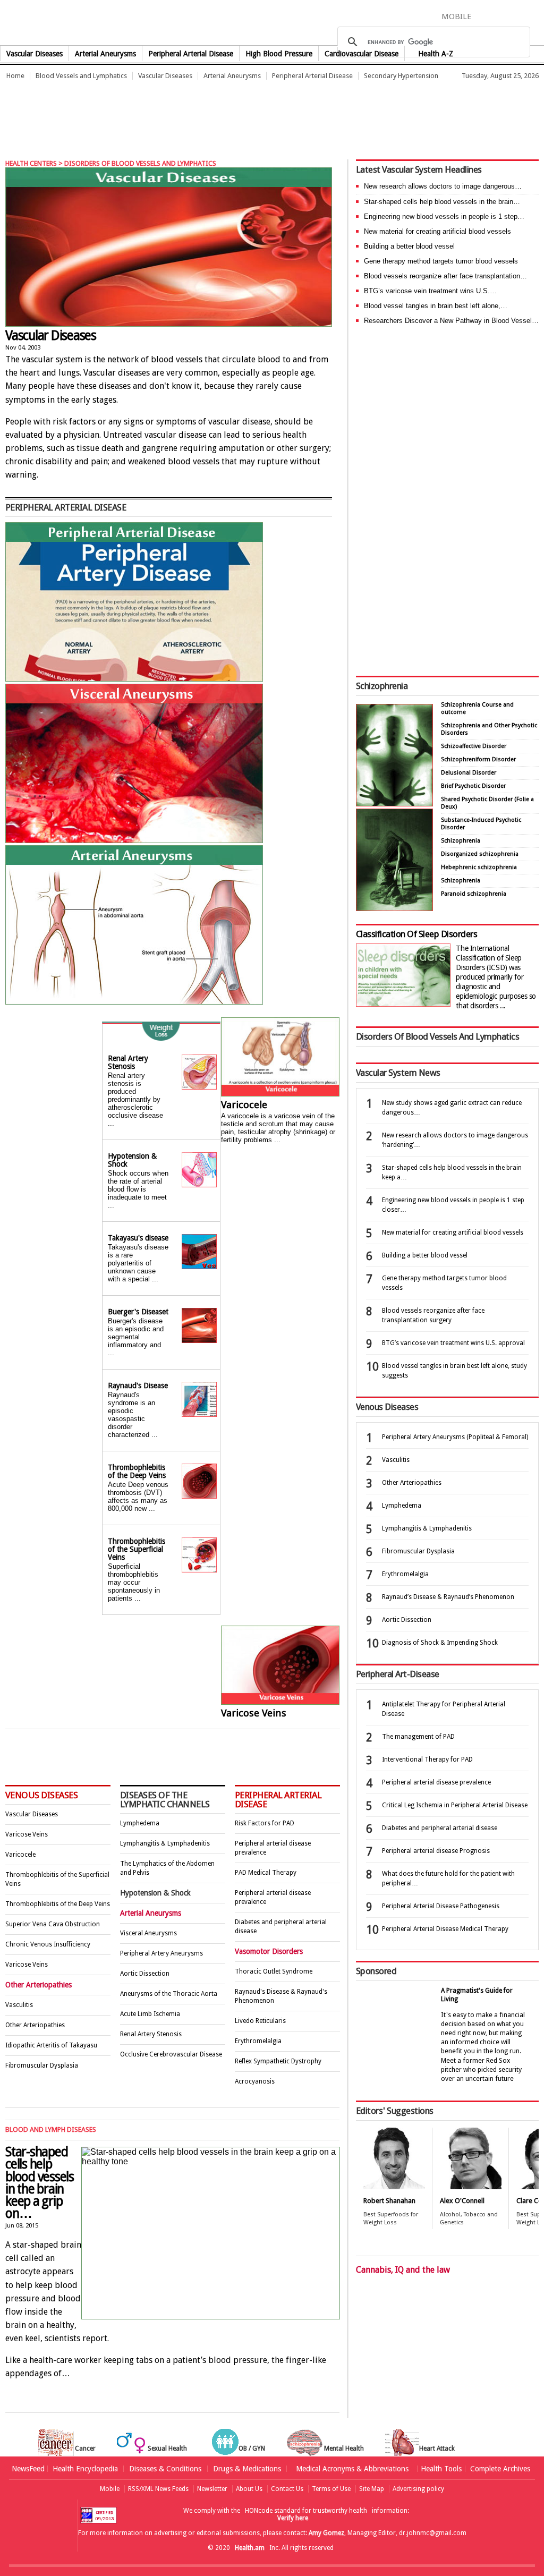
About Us (249, 2489)
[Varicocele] (280, 1058)
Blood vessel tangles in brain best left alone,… (436, 306)
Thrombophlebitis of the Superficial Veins (137, 1549)
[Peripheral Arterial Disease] (134, 679)
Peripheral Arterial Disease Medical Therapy (445, 1929)
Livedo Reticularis (260, 2021)
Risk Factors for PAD (265, 1823)
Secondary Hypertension (401, 76)
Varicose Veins (254, 1713)
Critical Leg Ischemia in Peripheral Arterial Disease (455, 1805)
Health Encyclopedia (85, 2469)
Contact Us (287, 2489)
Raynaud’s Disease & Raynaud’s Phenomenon (448, 1597)
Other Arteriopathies (35, 2025)
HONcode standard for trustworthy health (306, 2511)
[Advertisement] (193, 114)
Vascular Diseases (35, 54)
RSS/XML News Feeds (158, 2489)
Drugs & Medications (247, 2469)
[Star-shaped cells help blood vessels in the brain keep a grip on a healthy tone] (173, 2410)
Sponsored (376, 1971)
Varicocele (244, 1105)
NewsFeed (28, 2469)
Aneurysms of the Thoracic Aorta (169, 1994)
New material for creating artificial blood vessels (437, 231)
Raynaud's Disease (138, 1385)
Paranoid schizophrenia (474, 894)
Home (15, 76)
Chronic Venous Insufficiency (48, 1944)
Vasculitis (19, 2005)
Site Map (372, 2489)
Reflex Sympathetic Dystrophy (278, 2061)
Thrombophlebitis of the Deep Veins (137, 1471)
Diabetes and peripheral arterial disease (440, 1828)
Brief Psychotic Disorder (473, 786)
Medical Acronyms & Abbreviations (352, 2469)
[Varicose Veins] (280, 1666)
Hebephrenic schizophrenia (479, 867)
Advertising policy (418, 2489)
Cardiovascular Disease (362, 54)
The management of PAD (418, 1737)
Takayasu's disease (138, 1238)
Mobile (110, 2489)
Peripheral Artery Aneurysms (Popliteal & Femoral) (455, 1437)
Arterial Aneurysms (105, 54)
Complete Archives (500, 2469)
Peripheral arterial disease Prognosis (436, 1851)
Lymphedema (140, 1823)
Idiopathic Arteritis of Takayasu (51, 2045)
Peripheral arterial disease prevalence (436, 1782)
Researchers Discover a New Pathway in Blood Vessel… (451, 321)
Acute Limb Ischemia (150, 2014)
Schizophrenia (382, 686)
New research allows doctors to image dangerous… (443, 186)
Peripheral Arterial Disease (191, 54)
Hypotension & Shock (132, 1160)
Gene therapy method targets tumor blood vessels (441, 261)
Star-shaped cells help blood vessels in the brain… (442, 202)
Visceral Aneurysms (148, 1933)
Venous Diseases (41, 1795)
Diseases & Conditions (165, 2469)
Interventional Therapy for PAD (427, 1759)
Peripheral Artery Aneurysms (161, 1953)
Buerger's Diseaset (138, 1312)
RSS (537, 16)
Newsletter (212, 2489)
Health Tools (441, 2469)
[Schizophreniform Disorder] (394, 804)
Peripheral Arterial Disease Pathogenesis (441, 1906)
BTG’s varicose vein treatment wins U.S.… (430, 291)
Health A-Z (436, 54)
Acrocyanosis (255, 2081)
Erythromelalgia (258, 2041)
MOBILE (456, 16)
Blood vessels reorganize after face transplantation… (445, 276)
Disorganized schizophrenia (480, 854)
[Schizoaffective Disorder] (394, 908)
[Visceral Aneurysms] (134, 840)
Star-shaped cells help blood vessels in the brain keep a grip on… (40, 2183)
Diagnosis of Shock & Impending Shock (440, 1643)
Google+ (521, 16)
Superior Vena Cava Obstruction (53, 1924)
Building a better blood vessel (409, 246)
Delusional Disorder (469, 773)
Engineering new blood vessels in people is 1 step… (444, 216)
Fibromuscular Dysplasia (42, 2065)
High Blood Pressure (279, 54)
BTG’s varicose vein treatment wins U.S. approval (453, 1343)
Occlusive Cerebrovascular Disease (171, 2054)
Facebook (484, 16)
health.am (272, 24)
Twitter (501, 16)
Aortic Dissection (145, 1974)
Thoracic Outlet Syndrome (274, 1971)
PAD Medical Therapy (266, 1873)
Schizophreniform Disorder (478, 759)
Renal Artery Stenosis (128, 1062)
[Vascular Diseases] (169, 247)
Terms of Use (331, 2489)
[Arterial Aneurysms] (134, 1002)
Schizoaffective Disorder (474, 746)
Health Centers (31, 163)
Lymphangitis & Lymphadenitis (165, 1843)
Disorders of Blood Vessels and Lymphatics (140, 163)
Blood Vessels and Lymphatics (81, 76)
